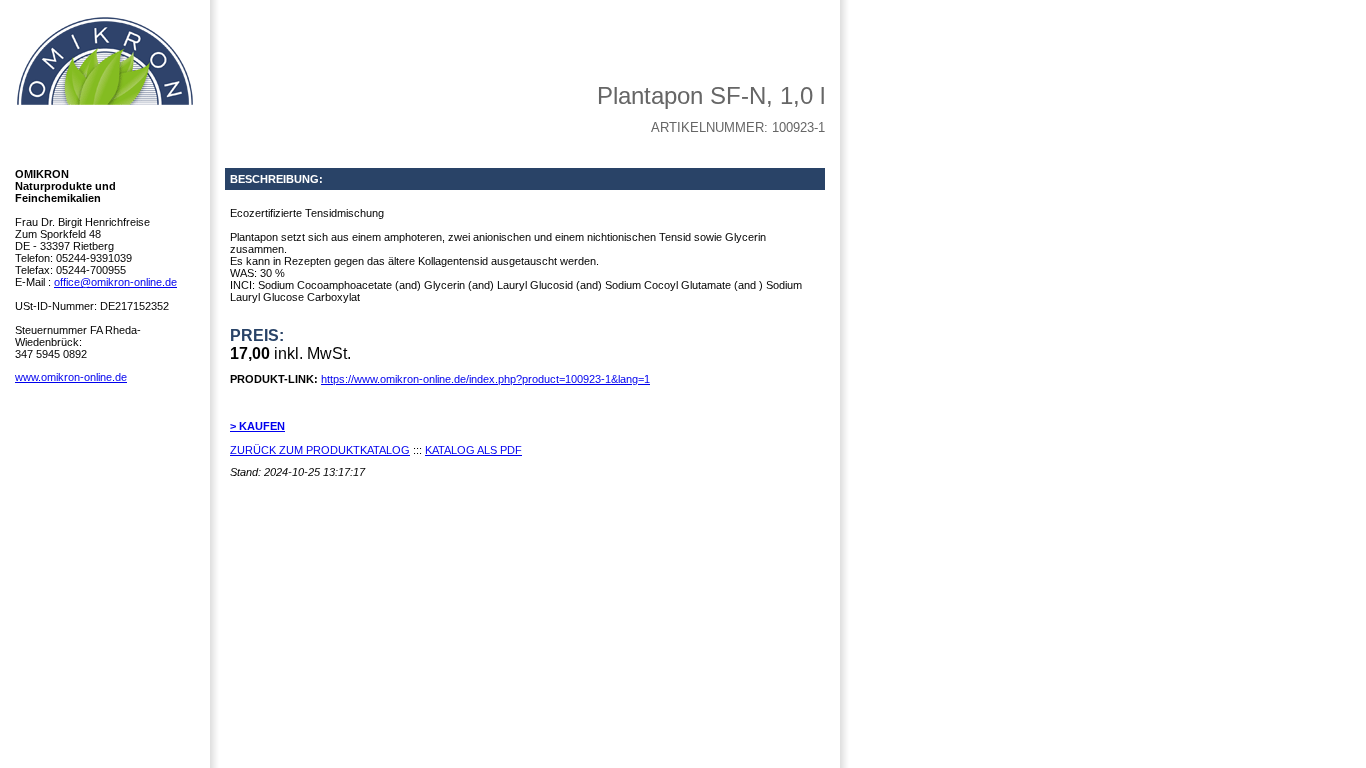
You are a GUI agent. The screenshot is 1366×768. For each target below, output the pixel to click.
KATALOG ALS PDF (473, 450)
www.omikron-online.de (71, 377)
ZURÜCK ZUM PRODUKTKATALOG (320, 450)
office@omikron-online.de (115, 282)
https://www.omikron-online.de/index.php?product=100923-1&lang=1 (485, 379)
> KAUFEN (257, 426)
